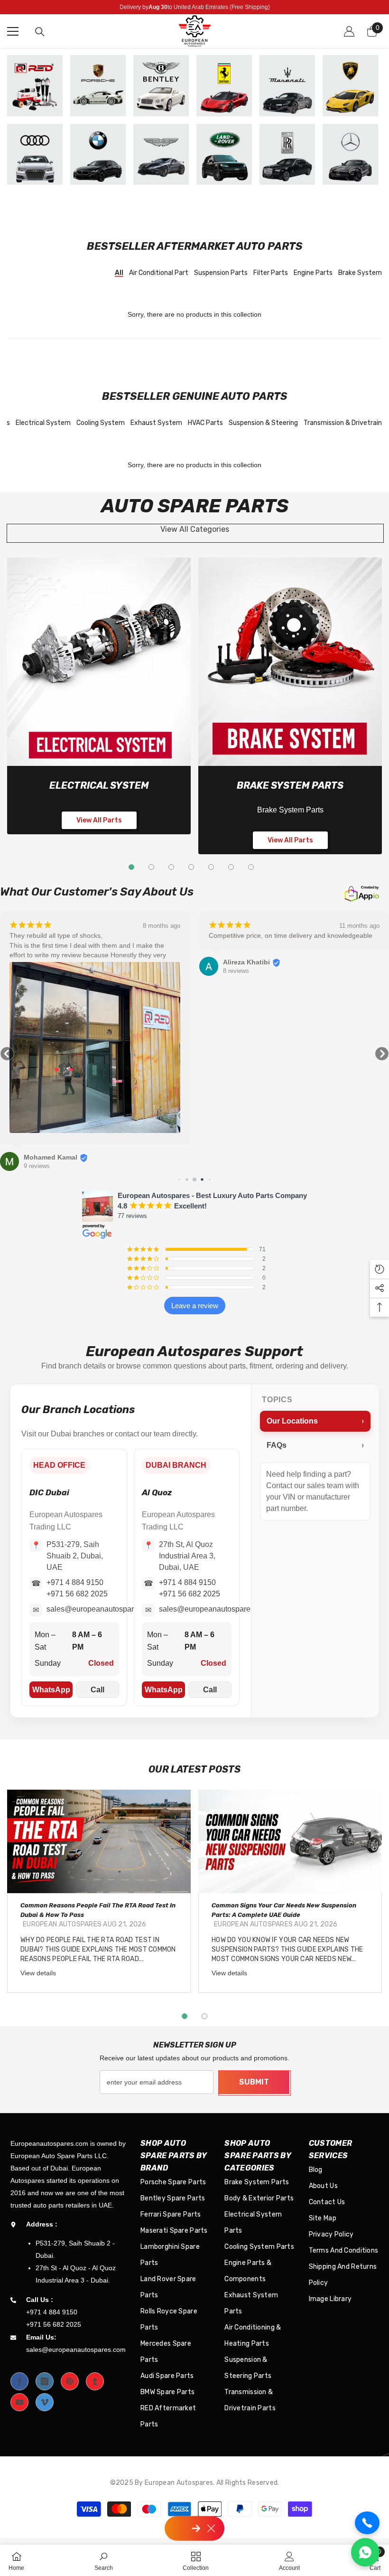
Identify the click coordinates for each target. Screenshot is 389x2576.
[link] (99, 662)
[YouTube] (19, 2402)
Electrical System (43, 423)
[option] (99, 1891)
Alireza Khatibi (47, 962)
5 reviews (236, 961)
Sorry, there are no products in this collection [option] (194, 314)
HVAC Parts (205, 423)
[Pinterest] (70, 2381)
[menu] (13, 31)
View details (38, 1973)
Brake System (360, 273)
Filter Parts (271, 273)
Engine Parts (313, 273)
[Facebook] (19, 2381)
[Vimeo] (45, 2402)
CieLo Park (241, 953)
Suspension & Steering (263, 423)
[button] (7, 1054)
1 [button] (185, 2016)
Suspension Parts (221, 273)
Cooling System (101, 423)
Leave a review (195, 1306)
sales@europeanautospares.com (102, 1609)
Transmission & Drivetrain (343, 423)
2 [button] (204, 2016)
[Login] (349, 31)
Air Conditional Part (159, 273)
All (119, 273)
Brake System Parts (290, 785)
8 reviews (37, 971)
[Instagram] (45, 2381)
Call (97, 1690)
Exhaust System (156, 423)
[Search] (40, 32)
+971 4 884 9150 (75, 1582)
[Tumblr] (95, 2381)
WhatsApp (51, 1690)
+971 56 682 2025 (77, 1594)
